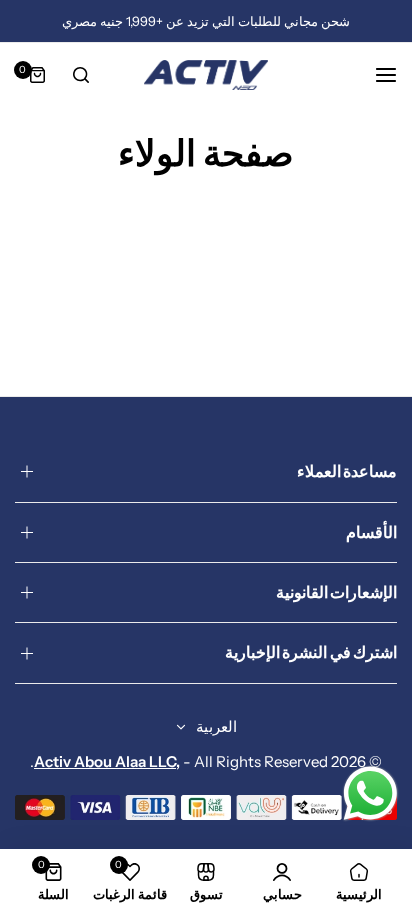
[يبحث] (81, 75)
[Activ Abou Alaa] (206, 75)
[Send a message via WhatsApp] (370, 793)
